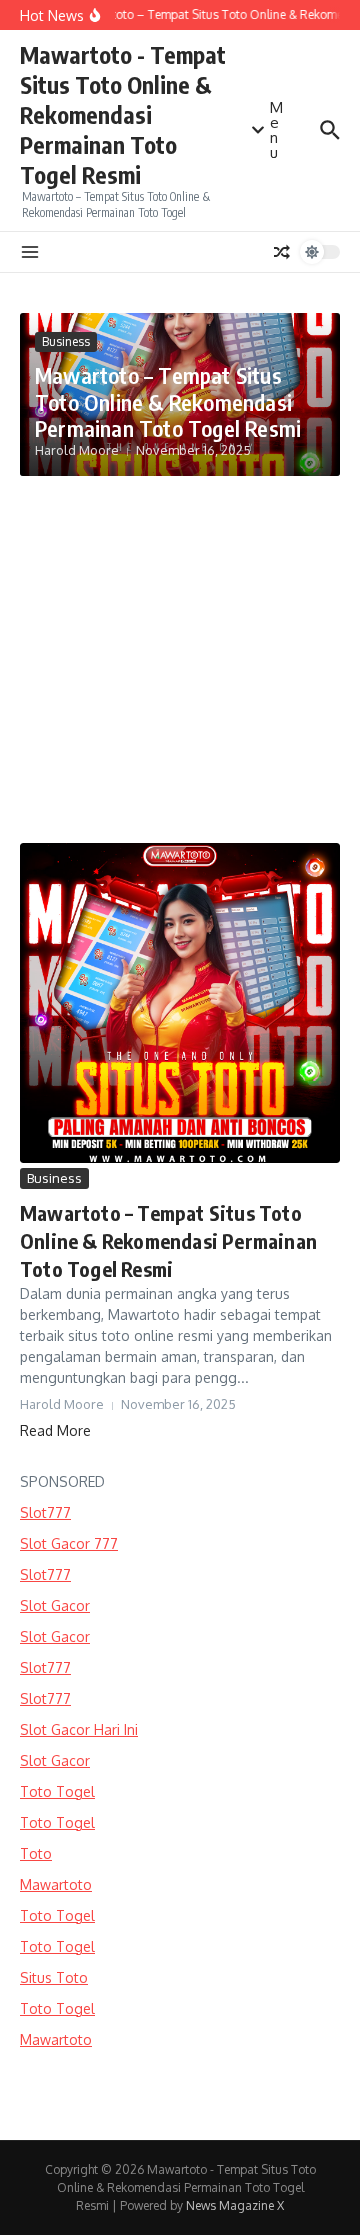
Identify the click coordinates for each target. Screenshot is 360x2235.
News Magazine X (235, 2205)
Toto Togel (57, 1791)
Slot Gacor (55, 1605)
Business (66, 341)
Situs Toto (54, 1977)
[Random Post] (282, 252)
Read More (55, 1430)
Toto (36, 1853)
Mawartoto (56, 1884)
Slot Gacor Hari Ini (79, 1729)
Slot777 (45, 1512)
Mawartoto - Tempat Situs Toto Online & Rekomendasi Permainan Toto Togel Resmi (123, 114)
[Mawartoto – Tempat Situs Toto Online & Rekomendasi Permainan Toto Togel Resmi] (180, 1003)
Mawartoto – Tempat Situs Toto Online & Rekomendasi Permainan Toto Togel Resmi (168, 401)
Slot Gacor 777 (69, 1543)
